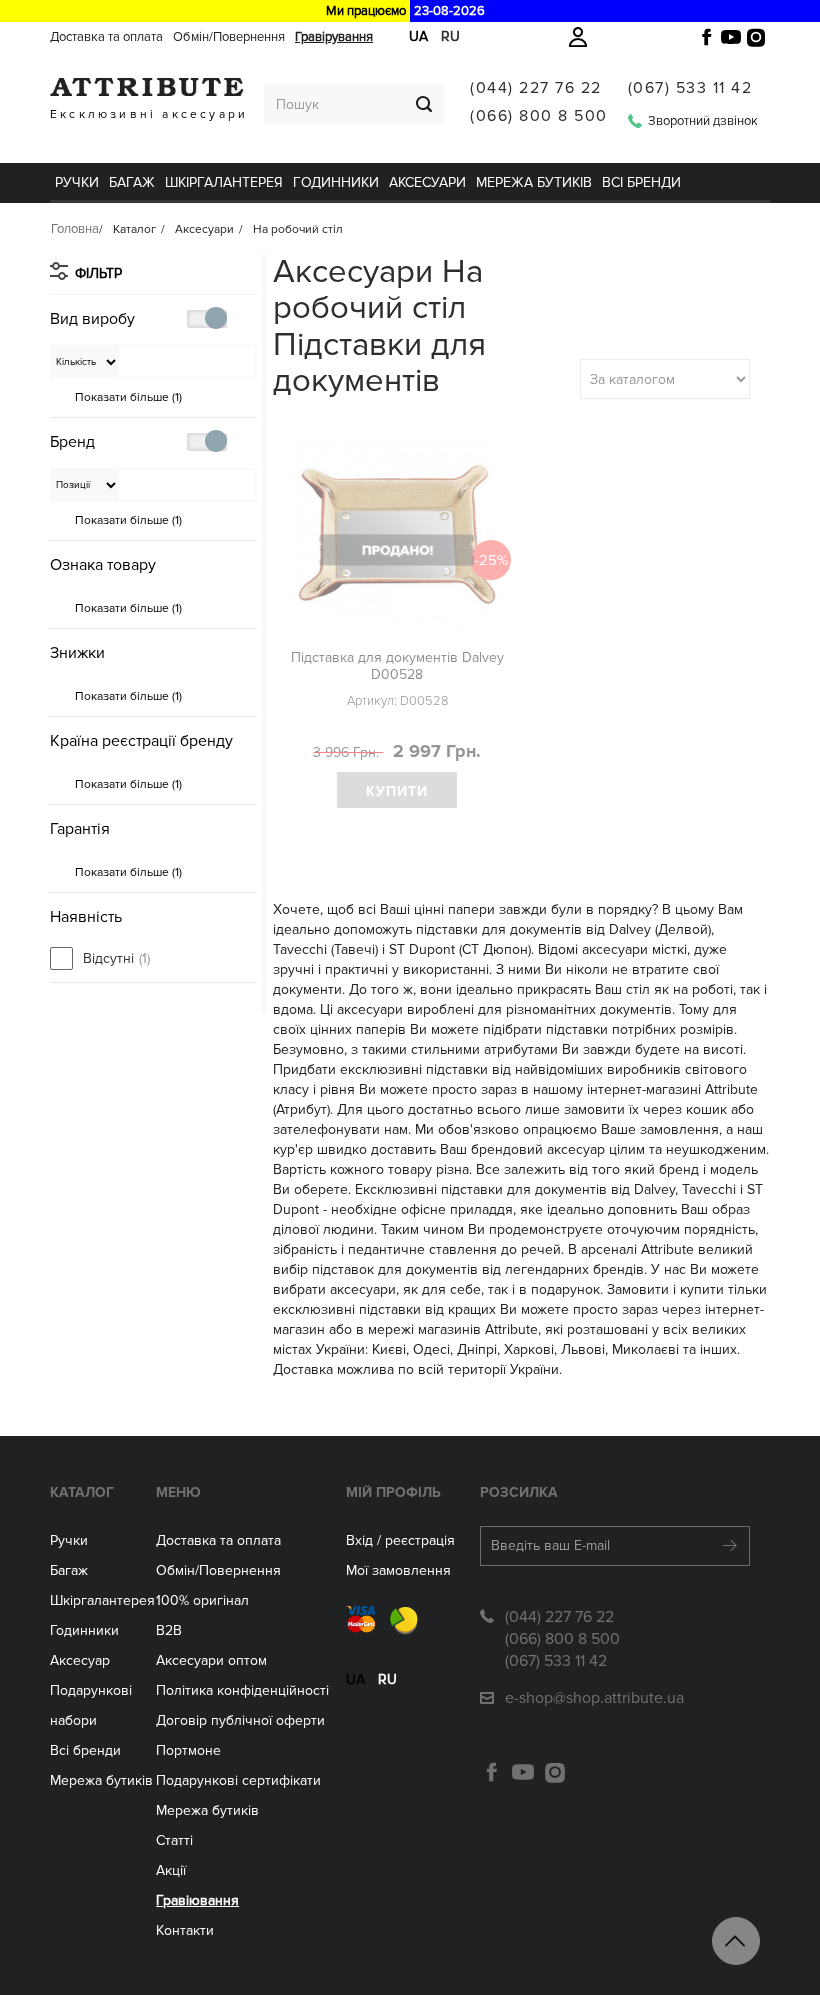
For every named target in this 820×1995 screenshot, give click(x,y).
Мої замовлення (398, 1570)
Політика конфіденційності (242, 1690)
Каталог (82, 1492)
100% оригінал (202, 1600)
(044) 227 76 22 (536, 88)
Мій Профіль (393, 1492)
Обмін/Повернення (229, 37)
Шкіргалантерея (224, 182)
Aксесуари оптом (211, 1660)
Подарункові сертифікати (238, 1780)
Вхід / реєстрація (400, 1540)
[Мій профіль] (578, 37)
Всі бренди (641, 182)
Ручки (77, 182)
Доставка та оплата (106, 37)
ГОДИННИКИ (336, 182)
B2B (169, 1630)
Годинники (84, 1630)
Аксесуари (427, 182)
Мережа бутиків (534, 182)
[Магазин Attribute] (147, 87)
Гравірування (334, 37)
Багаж (132, 182)
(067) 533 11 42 (690, 88)
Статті (174, 1840)
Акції (171, 1870)
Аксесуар (80, 1660)
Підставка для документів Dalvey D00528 (397, 666)
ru (387, 1679)
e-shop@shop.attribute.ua (594, 1698)
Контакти (185, 1930)
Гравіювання (197, 1900)
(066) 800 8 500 (539, 116)
